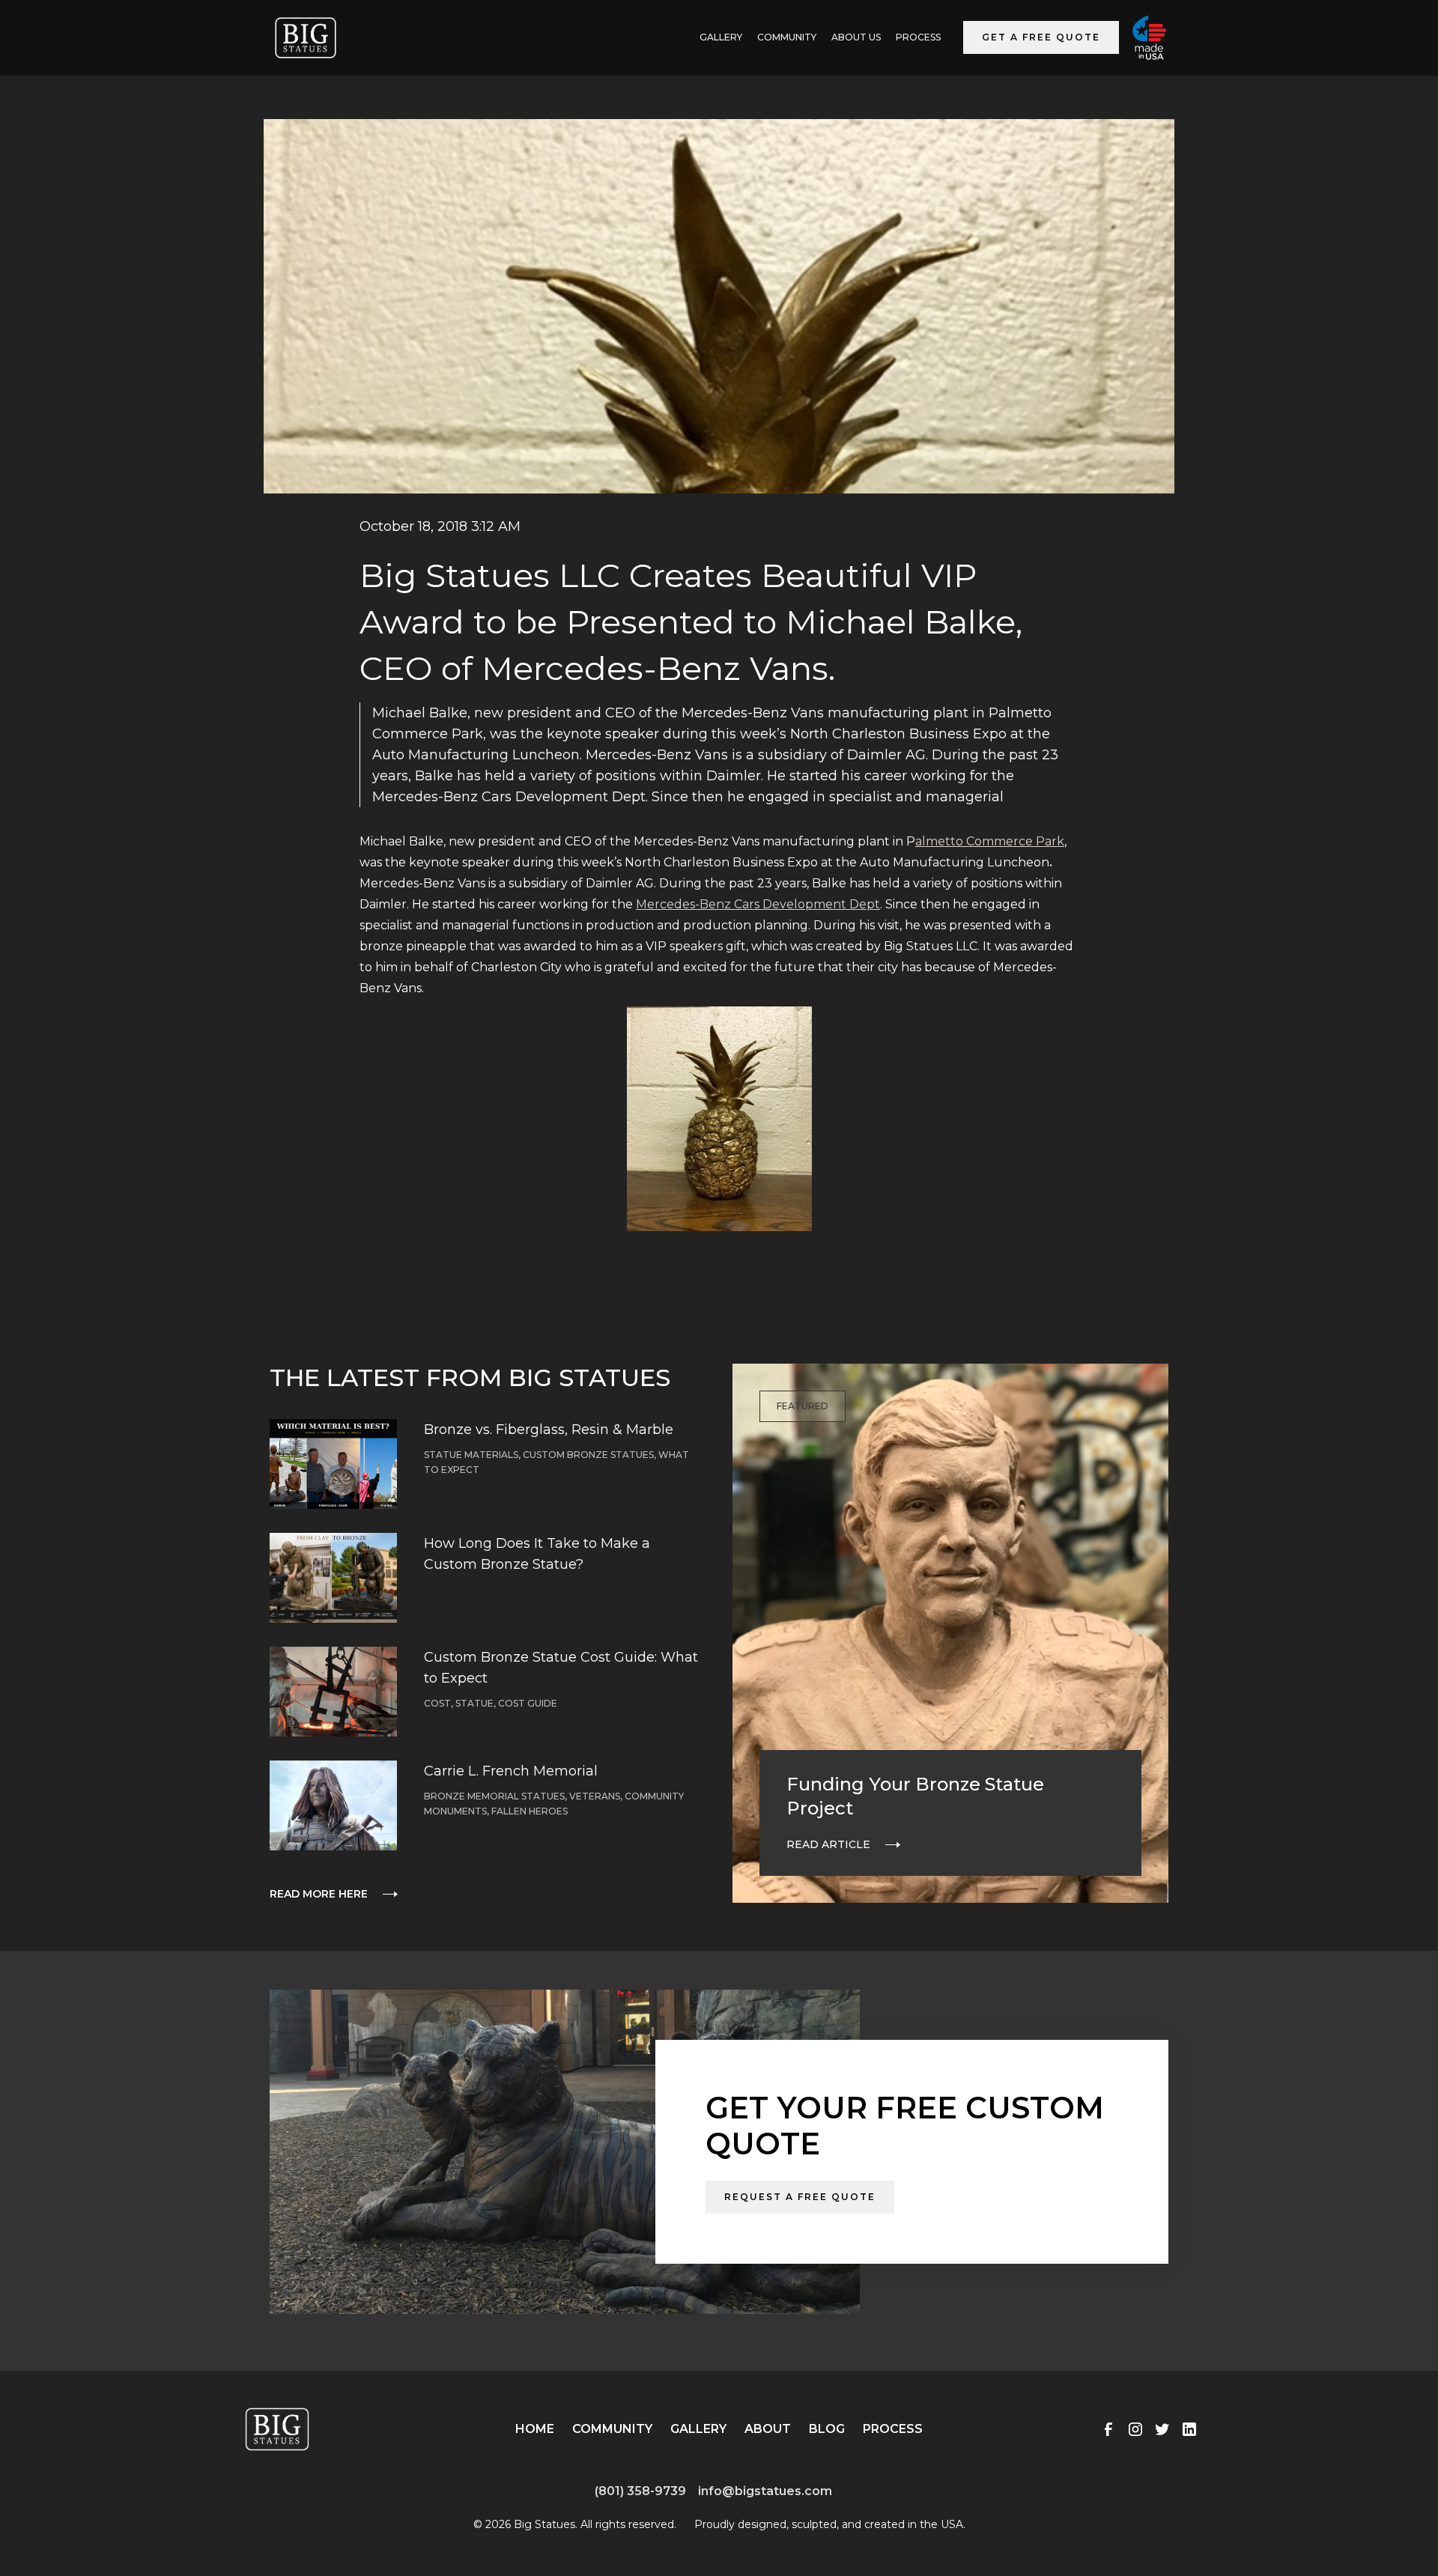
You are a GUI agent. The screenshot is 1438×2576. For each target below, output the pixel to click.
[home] (306, 38)
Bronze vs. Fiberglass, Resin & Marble (549, 1430)
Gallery (698, 2429)
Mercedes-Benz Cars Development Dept (758, 904)
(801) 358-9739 (640, 2491)
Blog (827, 2429)
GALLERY (721, 37)
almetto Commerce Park (990, 841)
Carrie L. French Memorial (511, 1771)
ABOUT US (856, 37)
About (768, 2429)
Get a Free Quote (1041, 37)
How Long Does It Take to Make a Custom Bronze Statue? (537, 1554)
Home (535, 2429)
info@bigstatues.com (765, 2491)
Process (918, 37)
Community (787, 37)
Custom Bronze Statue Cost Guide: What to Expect (561, 1668)
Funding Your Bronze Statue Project (915, 1796)
